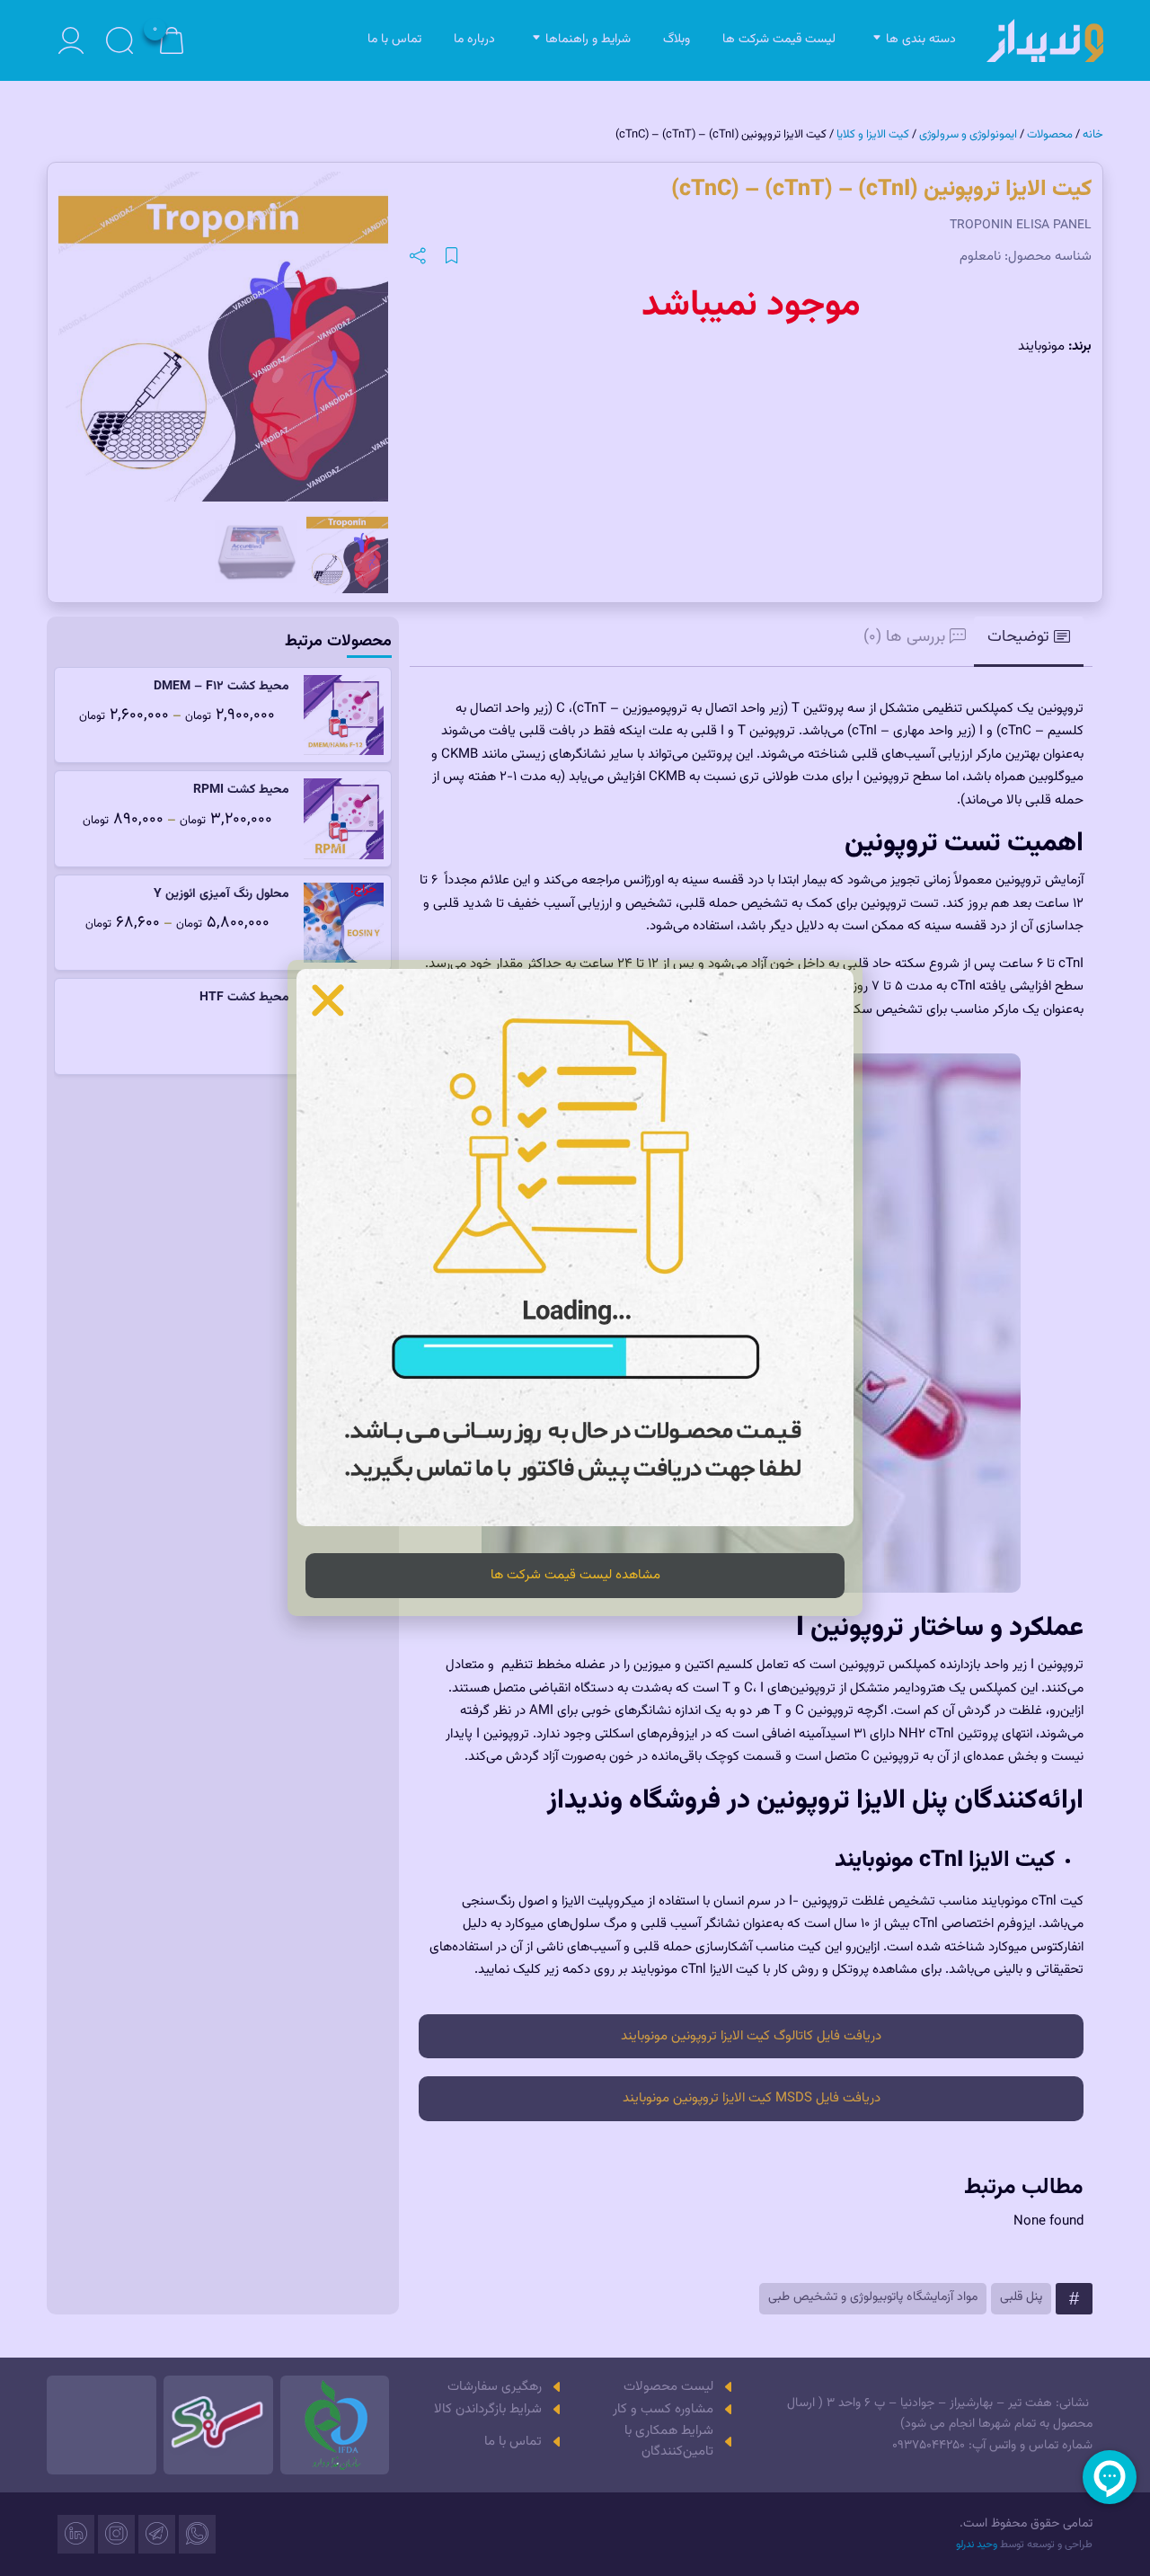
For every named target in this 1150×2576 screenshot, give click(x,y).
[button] (328, 1000)
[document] (575, 1288)
